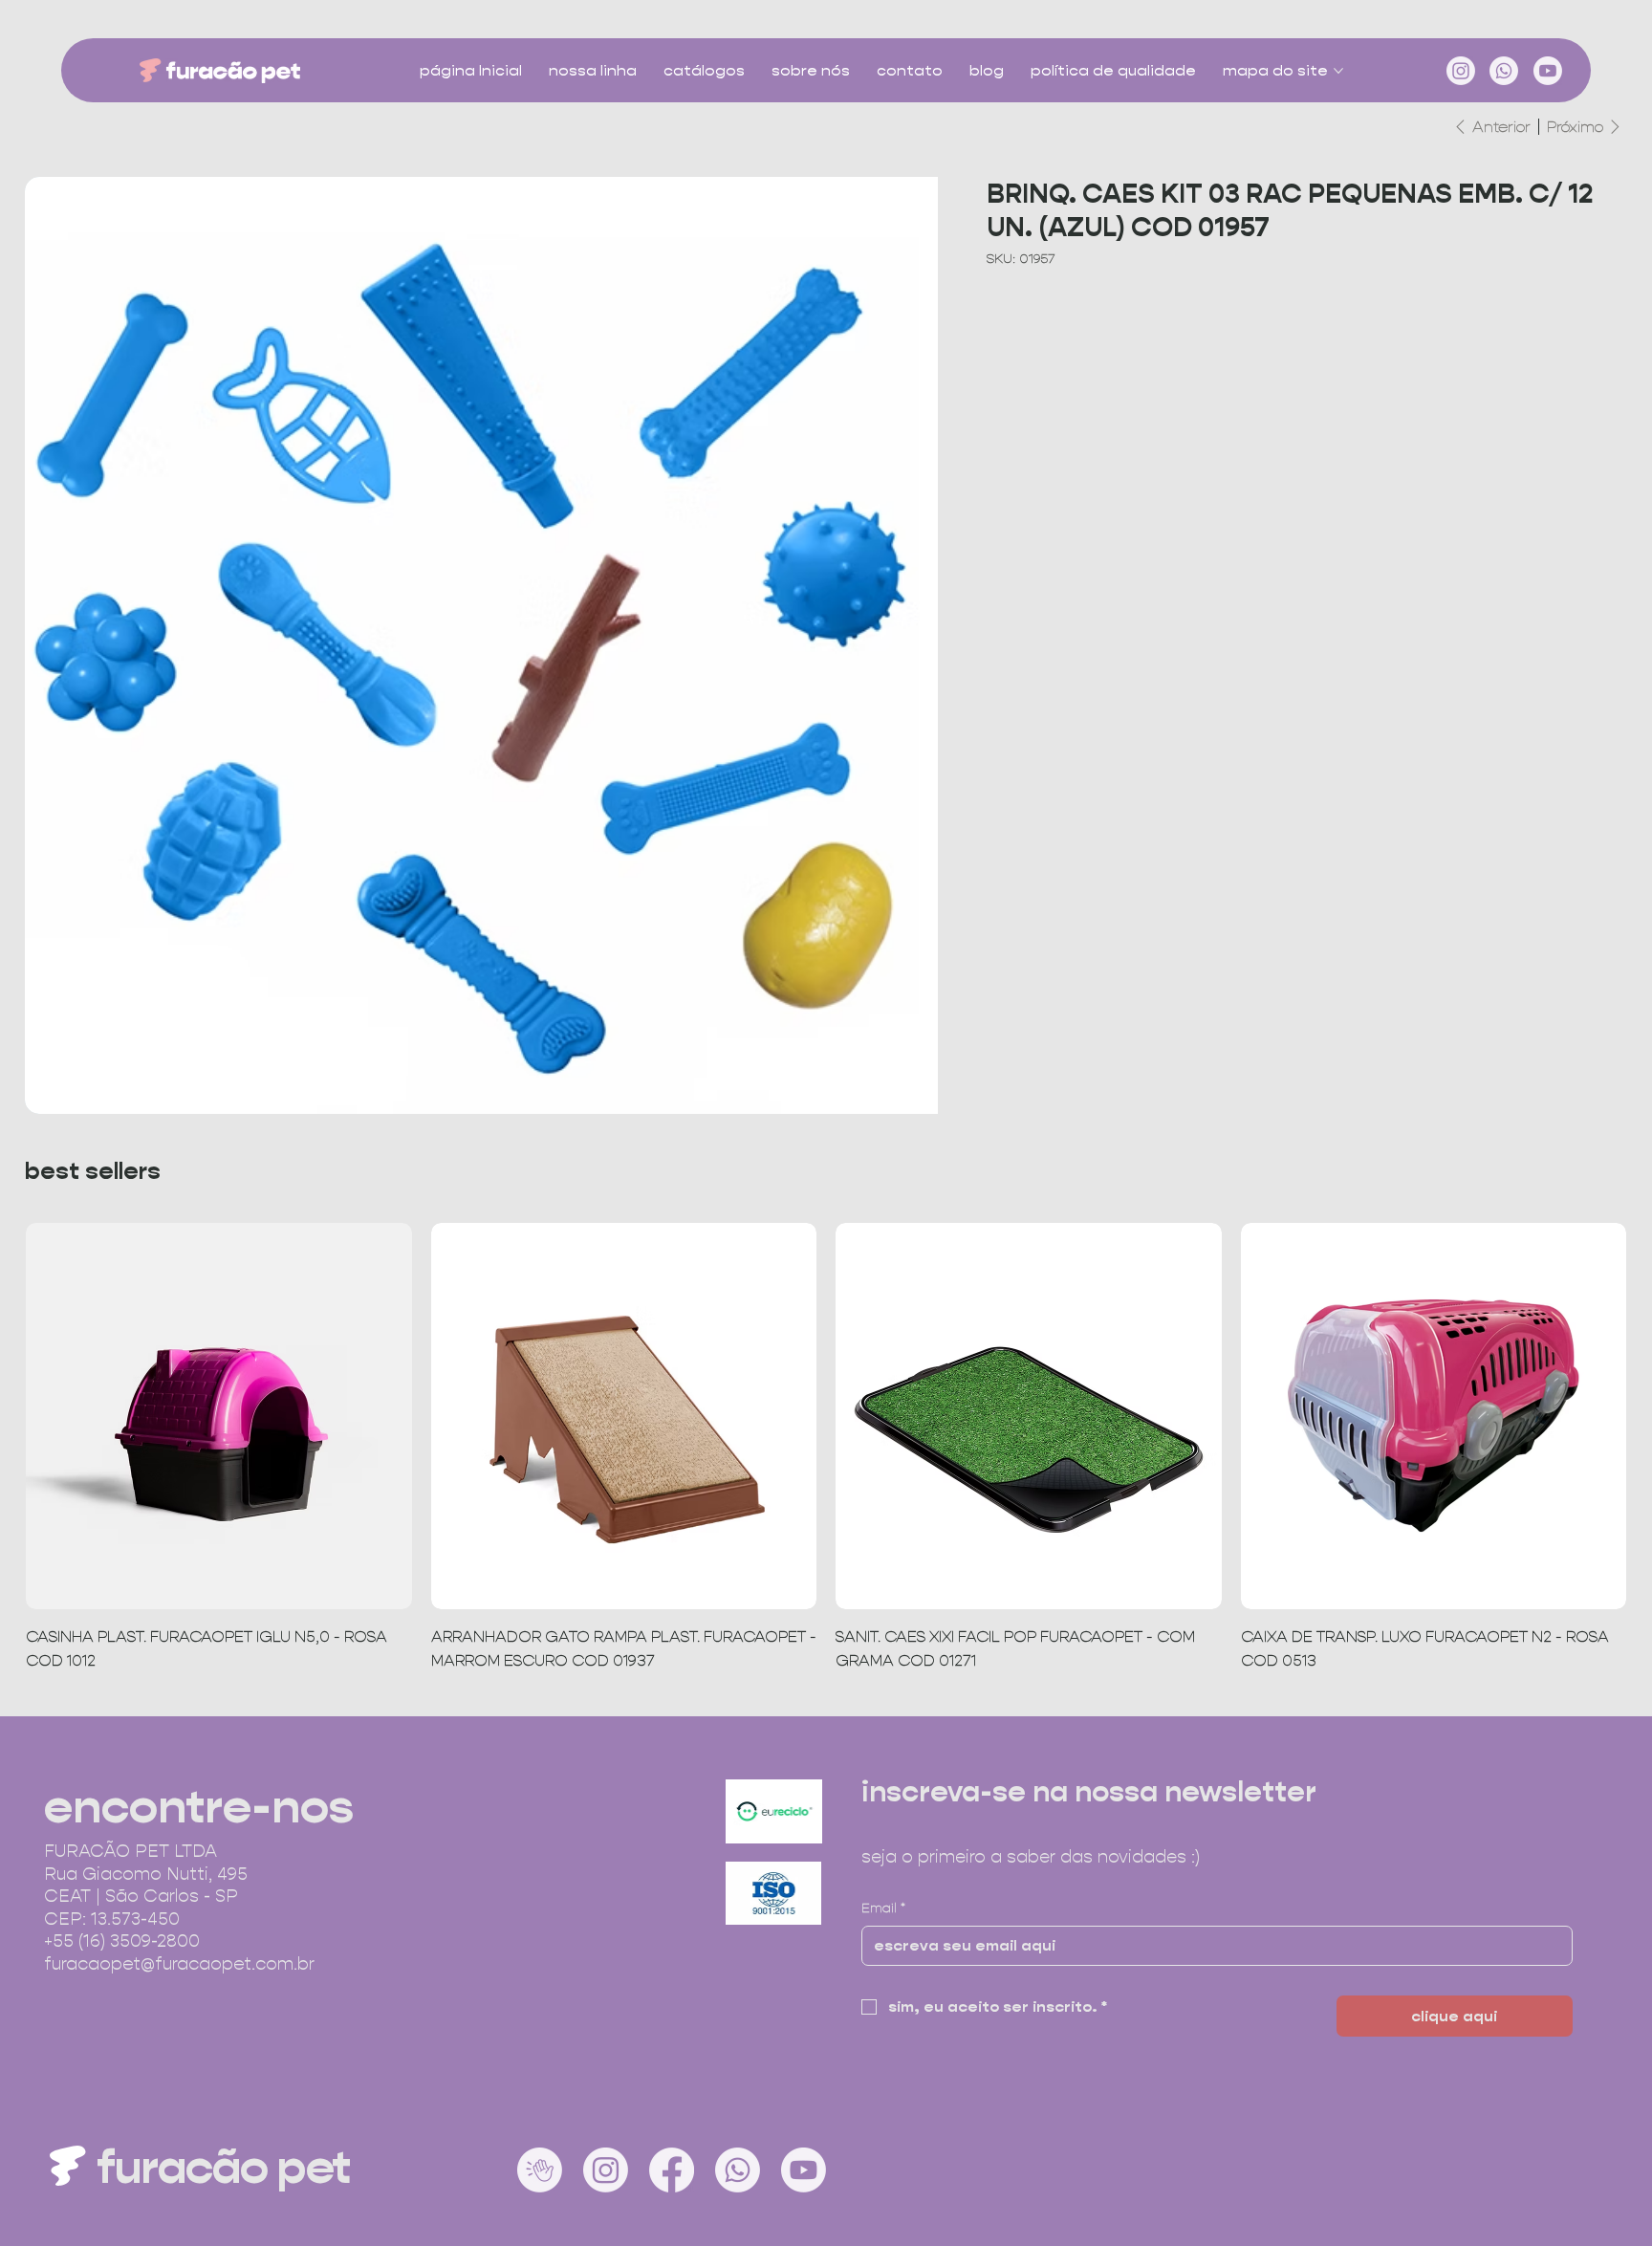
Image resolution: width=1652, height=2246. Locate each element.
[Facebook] (672, 2170)
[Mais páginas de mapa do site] (1338, 71)
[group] (826, 1448)
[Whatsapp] (1504, 71)
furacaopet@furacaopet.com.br (179, 1963)
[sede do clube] (540, 2170)
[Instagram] (1461, 71)
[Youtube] (1548, 71)
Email (883, 1908)
